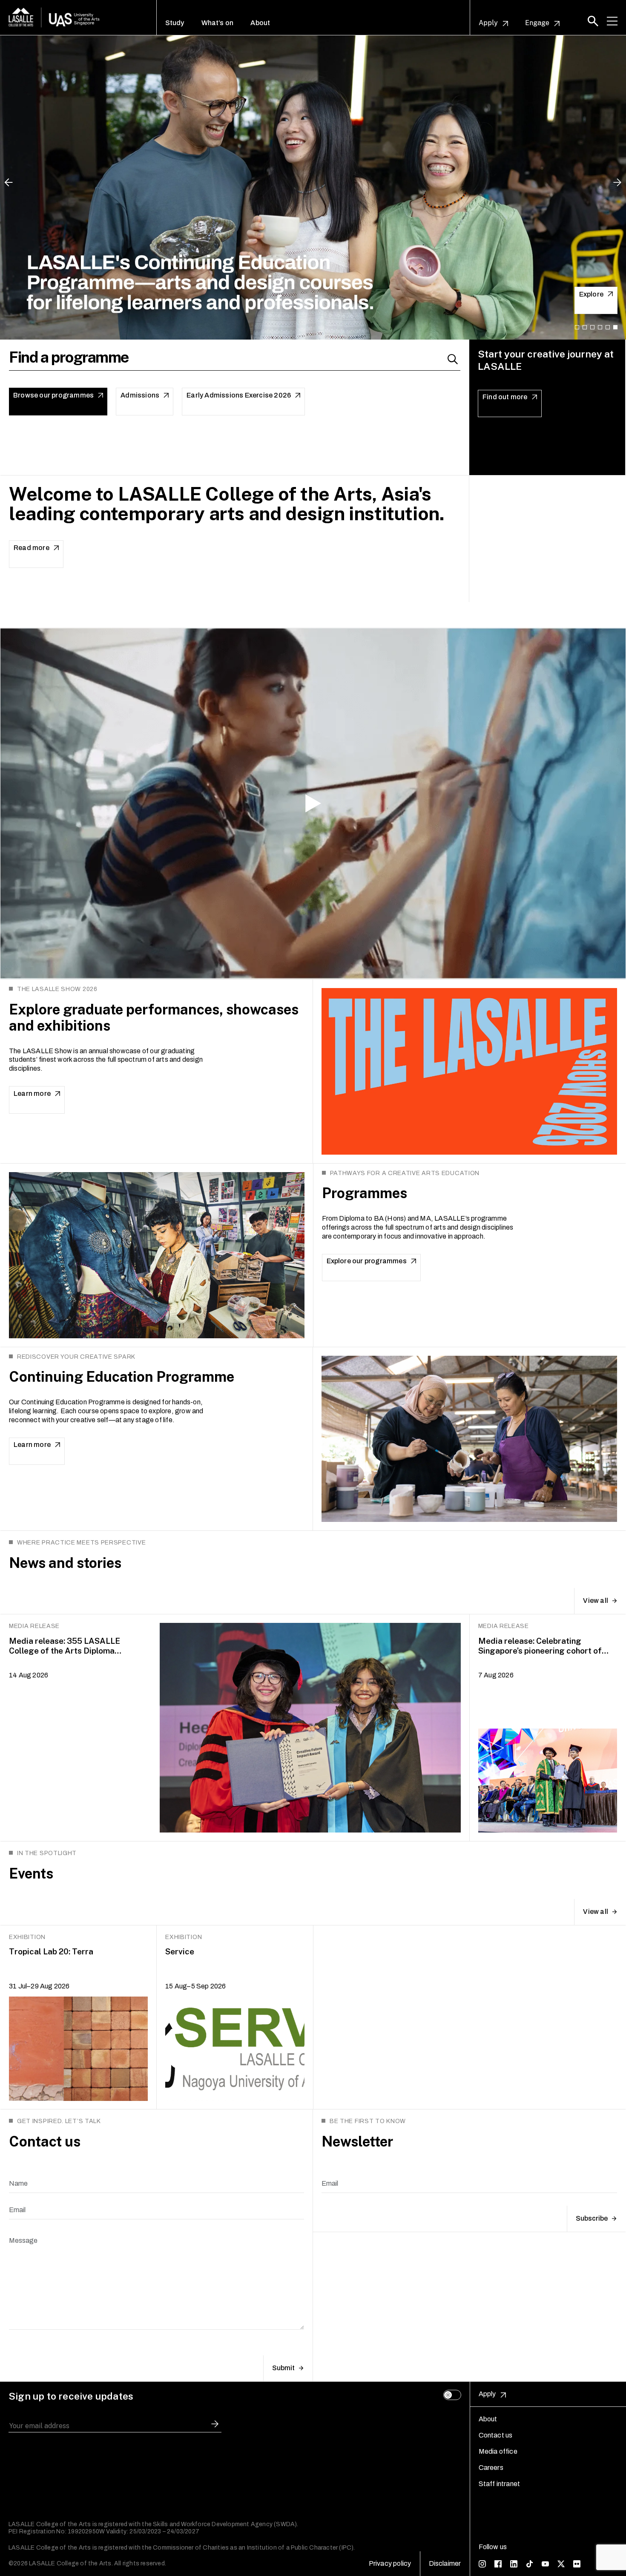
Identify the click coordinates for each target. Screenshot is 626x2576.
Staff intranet (500, 2484)
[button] (593, 21)
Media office (498, 2451)
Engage (537, 23)
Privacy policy (390, 2563)
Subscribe (592, 2218)
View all (596, 1601)
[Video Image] (313, 804)
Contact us (496, 2435)
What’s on (218, 23)
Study (175, 23)
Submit (283, 2368)
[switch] (452, 2395)
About (260, 23)
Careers (491, 2468)
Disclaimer (445, 2563)
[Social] (482, 2563)
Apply (488, 23)
